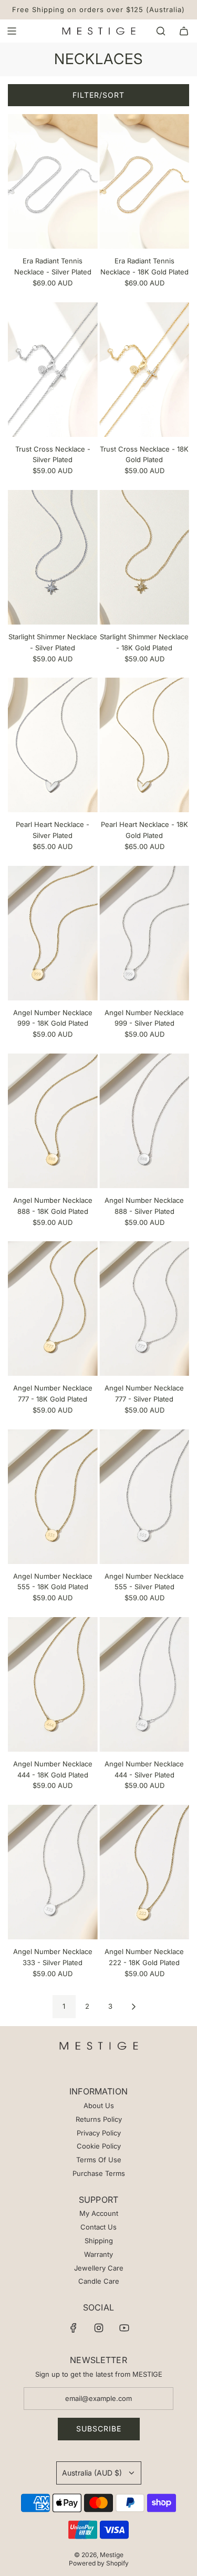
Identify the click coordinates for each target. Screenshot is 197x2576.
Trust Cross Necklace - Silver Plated (53, 454)
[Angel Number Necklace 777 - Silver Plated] (144, 1309)
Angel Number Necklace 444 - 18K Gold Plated (53, 1769)
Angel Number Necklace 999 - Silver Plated (144, 1018)
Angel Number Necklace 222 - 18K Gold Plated (144, 1957)
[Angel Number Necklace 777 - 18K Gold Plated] (53, 1309)
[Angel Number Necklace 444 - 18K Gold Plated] (53, 1684)
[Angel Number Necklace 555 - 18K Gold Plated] (53, 1497)
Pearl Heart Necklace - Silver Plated (53, 830)
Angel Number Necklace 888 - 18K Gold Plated (53, 1206)
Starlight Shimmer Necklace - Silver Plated (53, 642)
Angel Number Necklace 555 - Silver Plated (144, 1582)
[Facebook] (74, 2328)
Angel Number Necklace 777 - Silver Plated (144, 1393)
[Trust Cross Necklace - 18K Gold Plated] (144, 370)
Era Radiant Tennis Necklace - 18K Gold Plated (144, 266)
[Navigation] (12, 31)
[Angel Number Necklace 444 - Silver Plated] (144, 1684)
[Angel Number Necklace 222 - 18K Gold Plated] (144, 1872)
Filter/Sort (98, 95)
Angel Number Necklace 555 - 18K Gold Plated (53, 1582)
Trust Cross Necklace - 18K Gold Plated (144, 454)
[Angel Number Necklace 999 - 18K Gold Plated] (53, 933)
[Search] (161, 31)
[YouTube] (124, 2328)
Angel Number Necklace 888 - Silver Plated (144, 1206)
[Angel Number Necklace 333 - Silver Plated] (53, 1872)
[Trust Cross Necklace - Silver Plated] (53, 370)
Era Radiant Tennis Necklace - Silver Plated (53, 266)
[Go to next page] (133, 2007)
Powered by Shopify (99, 2563)
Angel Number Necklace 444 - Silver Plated (144, 1769)
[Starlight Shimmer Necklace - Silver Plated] (53, 557)
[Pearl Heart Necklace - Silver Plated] (53, 745)
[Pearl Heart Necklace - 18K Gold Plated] (144, 745)
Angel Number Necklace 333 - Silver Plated (53, 1957)
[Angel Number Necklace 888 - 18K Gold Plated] (53, 1121)
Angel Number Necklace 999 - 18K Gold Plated (53, 1018)
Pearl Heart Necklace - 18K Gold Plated (144, 830)
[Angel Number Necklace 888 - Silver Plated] (144, 1121)
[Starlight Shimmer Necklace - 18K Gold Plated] (144, 557)
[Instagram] (99, 2328)
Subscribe (99, 2429)
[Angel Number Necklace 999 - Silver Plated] (144, 933)
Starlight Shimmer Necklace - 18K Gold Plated (144, 642)
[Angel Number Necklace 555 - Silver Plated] (144, 1497)
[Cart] (184, 31)
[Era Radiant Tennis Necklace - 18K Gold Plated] (144, 181)
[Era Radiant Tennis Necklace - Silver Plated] (53, 181)
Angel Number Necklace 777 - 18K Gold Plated (53, 1393)
